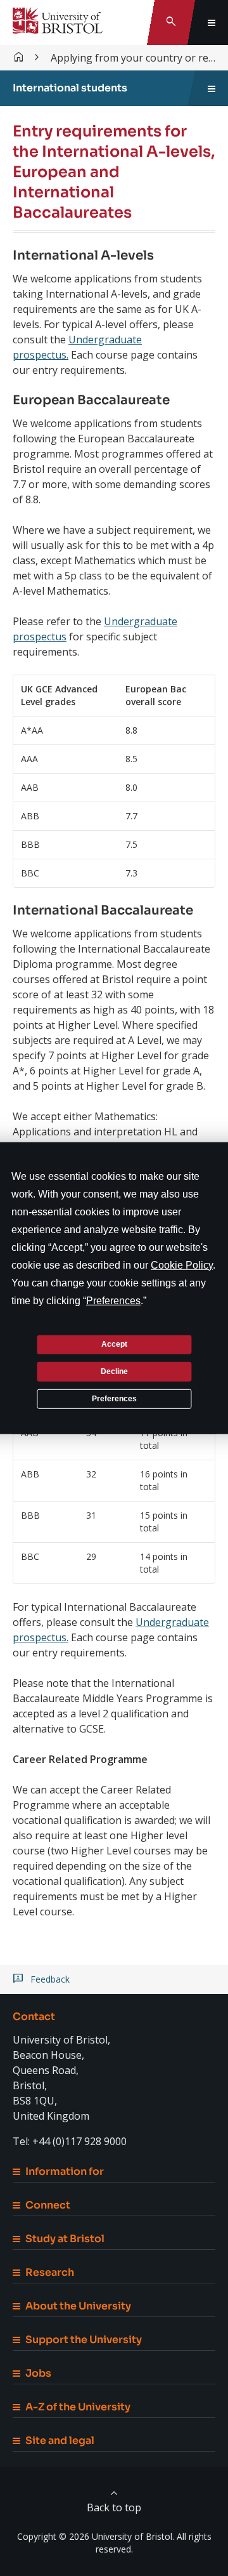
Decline (114, 1371)
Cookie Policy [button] (182, 1265)
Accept (114, 1344)
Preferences (114, 1398)
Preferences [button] (113, 1300)
